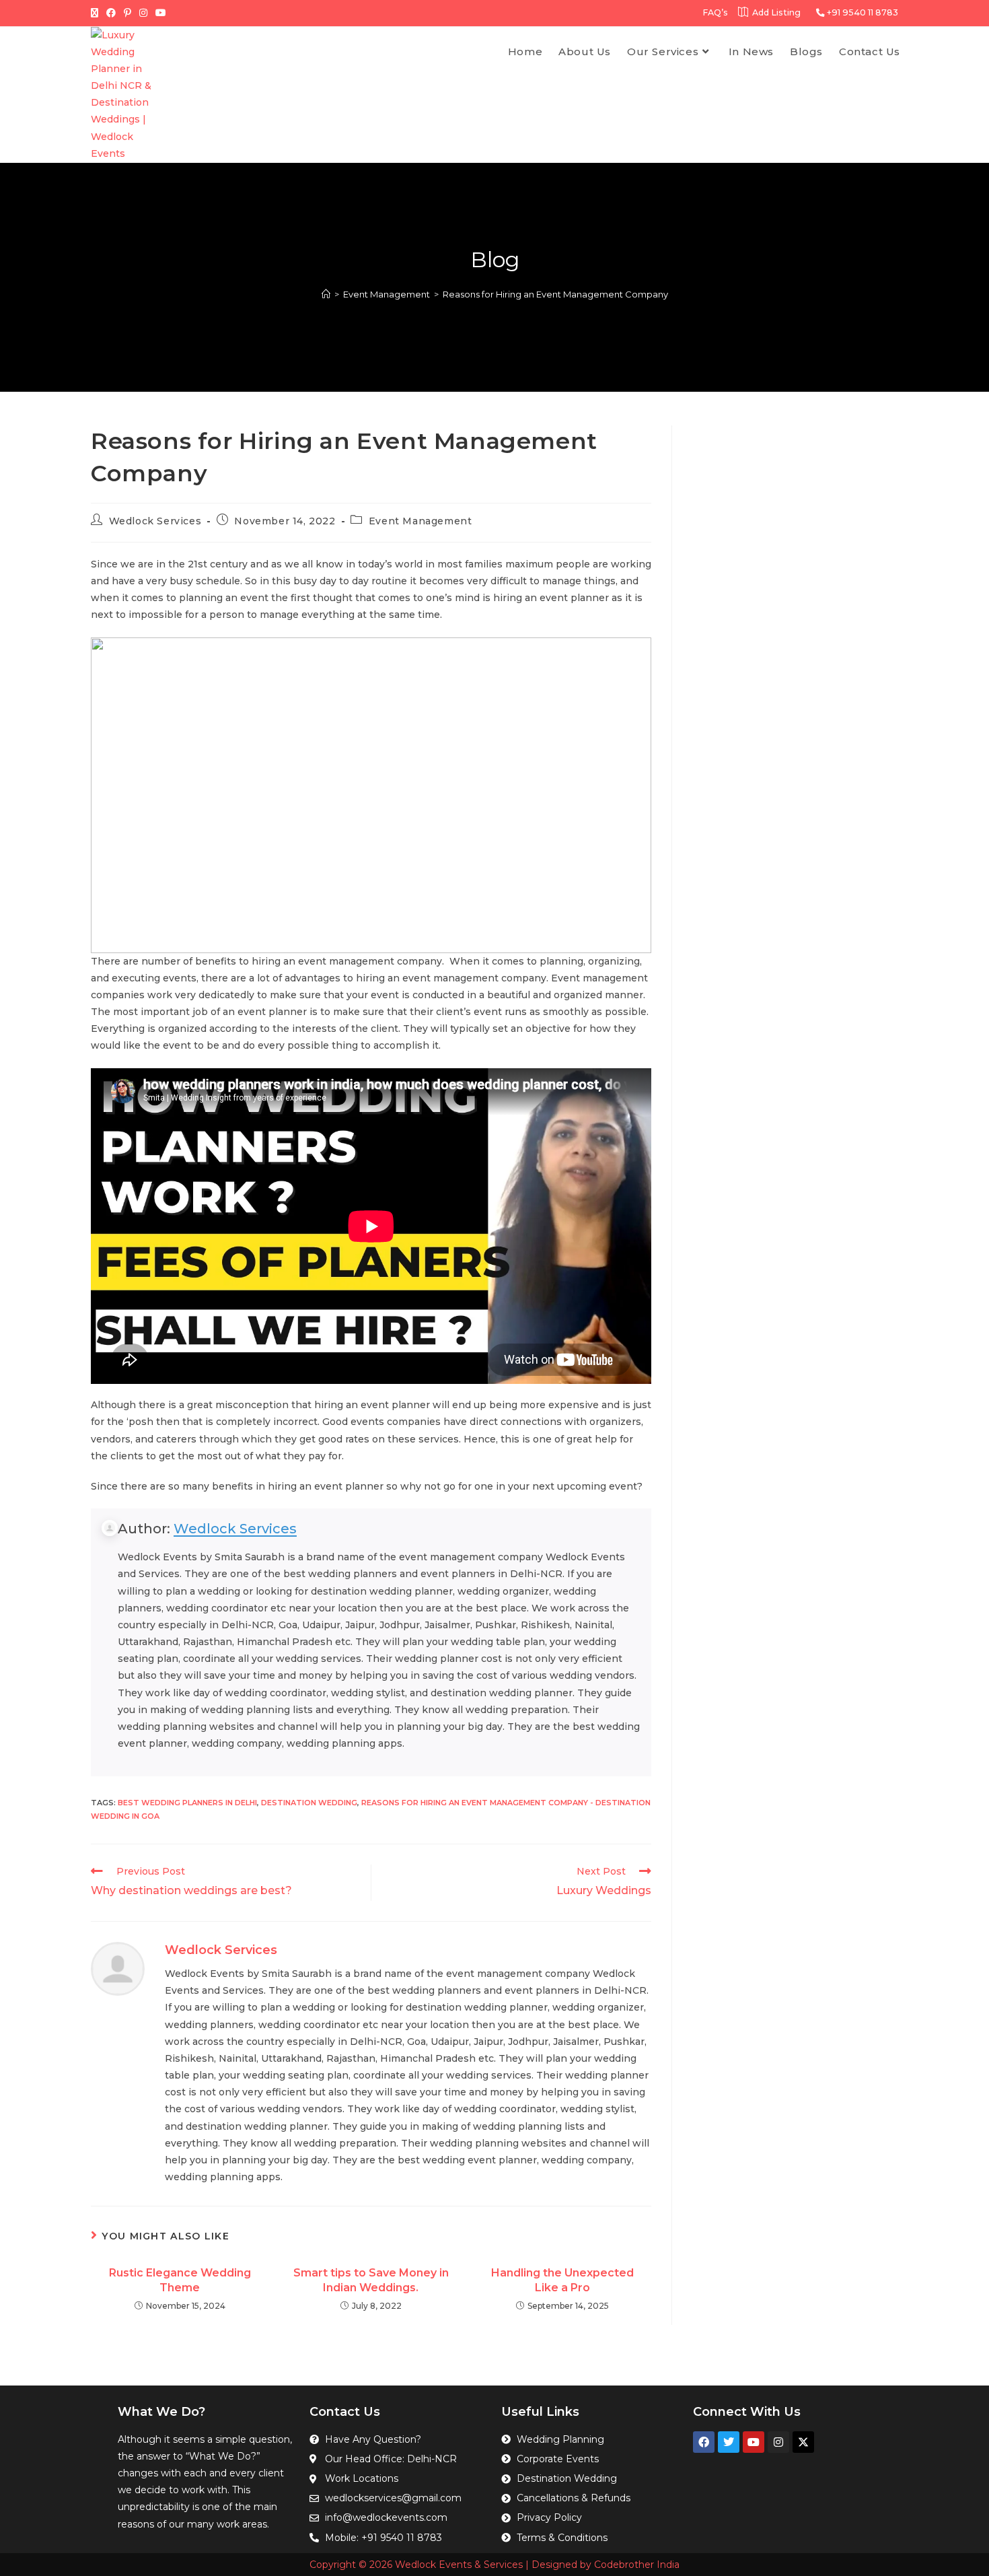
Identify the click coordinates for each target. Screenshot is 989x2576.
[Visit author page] (118, 1968)
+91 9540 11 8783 (862, 12)
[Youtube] (754, 2442)
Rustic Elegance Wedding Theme (180, 2280)
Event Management (420, 521)
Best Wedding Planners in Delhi (187, 1803)
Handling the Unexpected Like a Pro (562, 2280)
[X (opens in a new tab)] (97, 13)
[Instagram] (778, 2442)
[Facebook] (704, 2442)
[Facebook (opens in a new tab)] (111, 13)
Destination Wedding (309, 1803)
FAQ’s (715, 12)
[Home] (326, 294)
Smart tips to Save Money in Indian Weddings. (371, 2280)
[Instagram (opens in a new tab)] (143, 13)
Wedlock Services (155, 521)
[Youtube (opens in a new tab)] (161, 13)
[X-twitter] (803, 2442)
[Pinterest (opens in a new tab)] (127, 13)
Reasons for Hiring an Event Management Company (555, 294)
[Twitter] (729, 2442)
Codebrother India (637, 2565)
